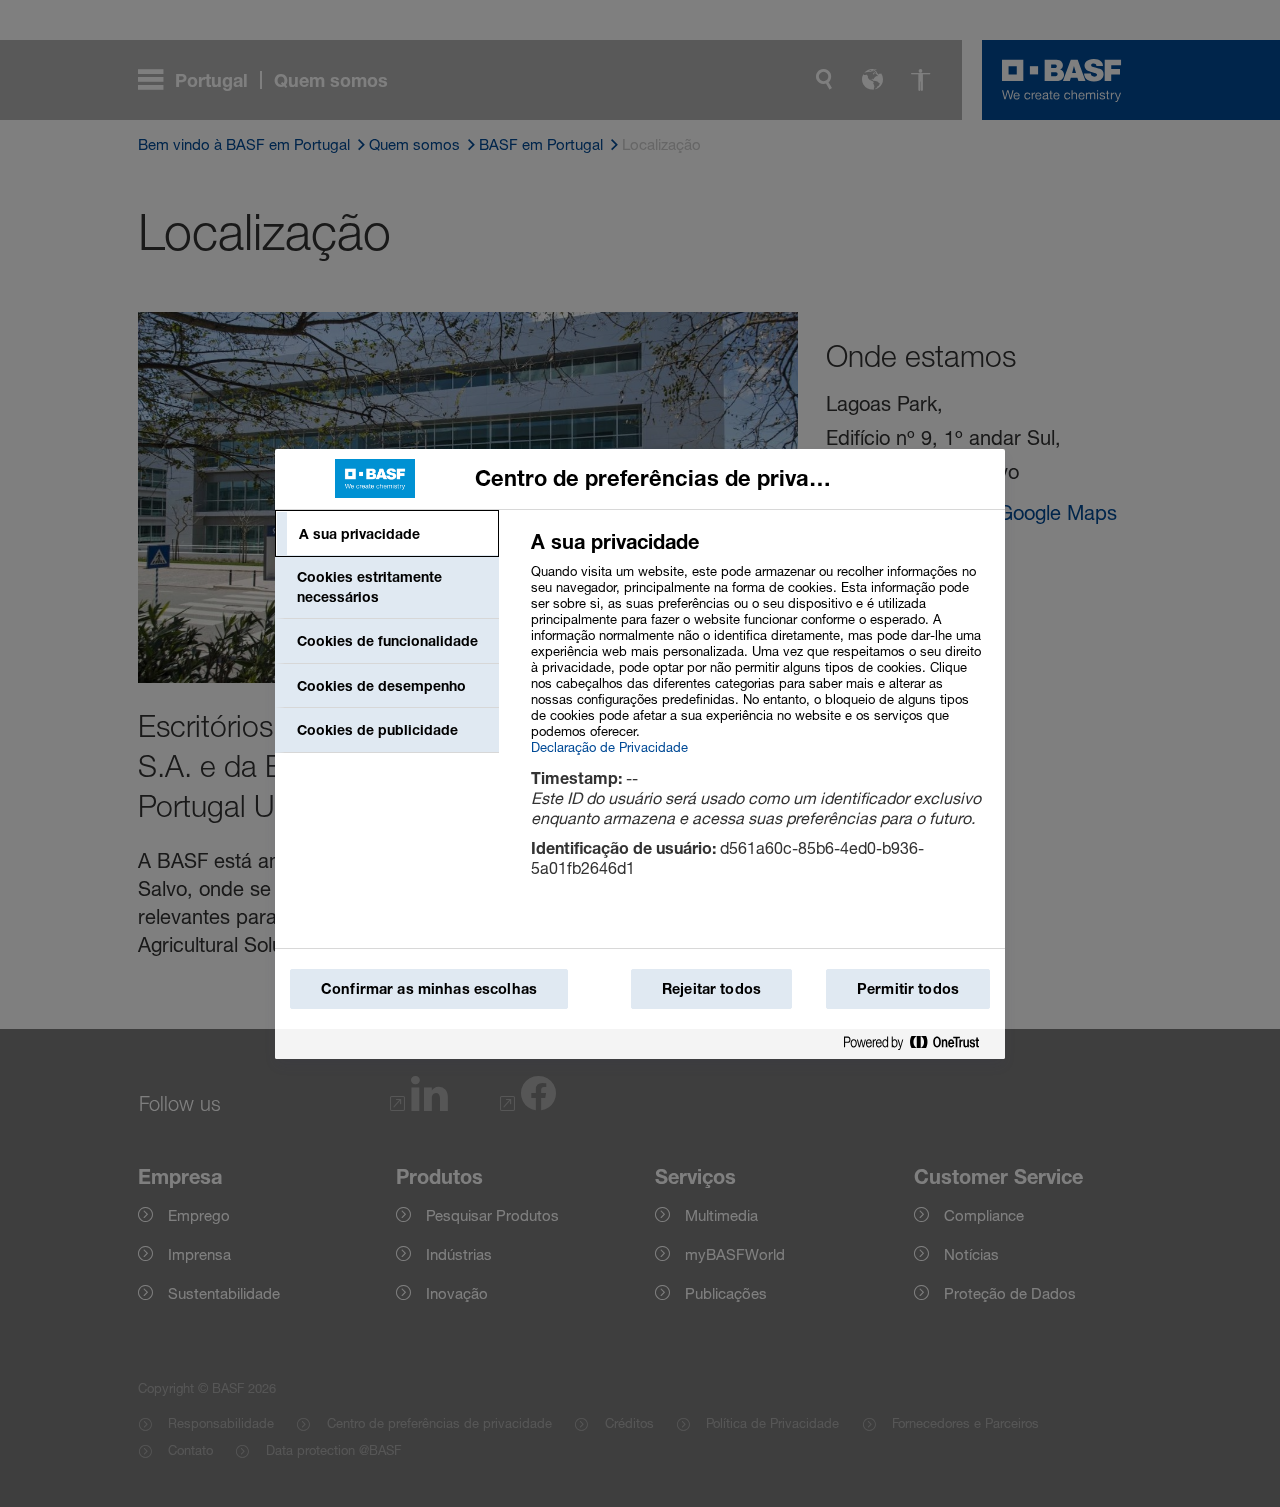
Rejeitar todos (711, 988)
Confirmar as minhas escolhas (429, 988)
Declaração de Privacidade (609, 747)
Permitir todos (908, 988)
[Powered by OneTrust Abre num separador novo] (919, 1043)
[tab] (387, 534)
